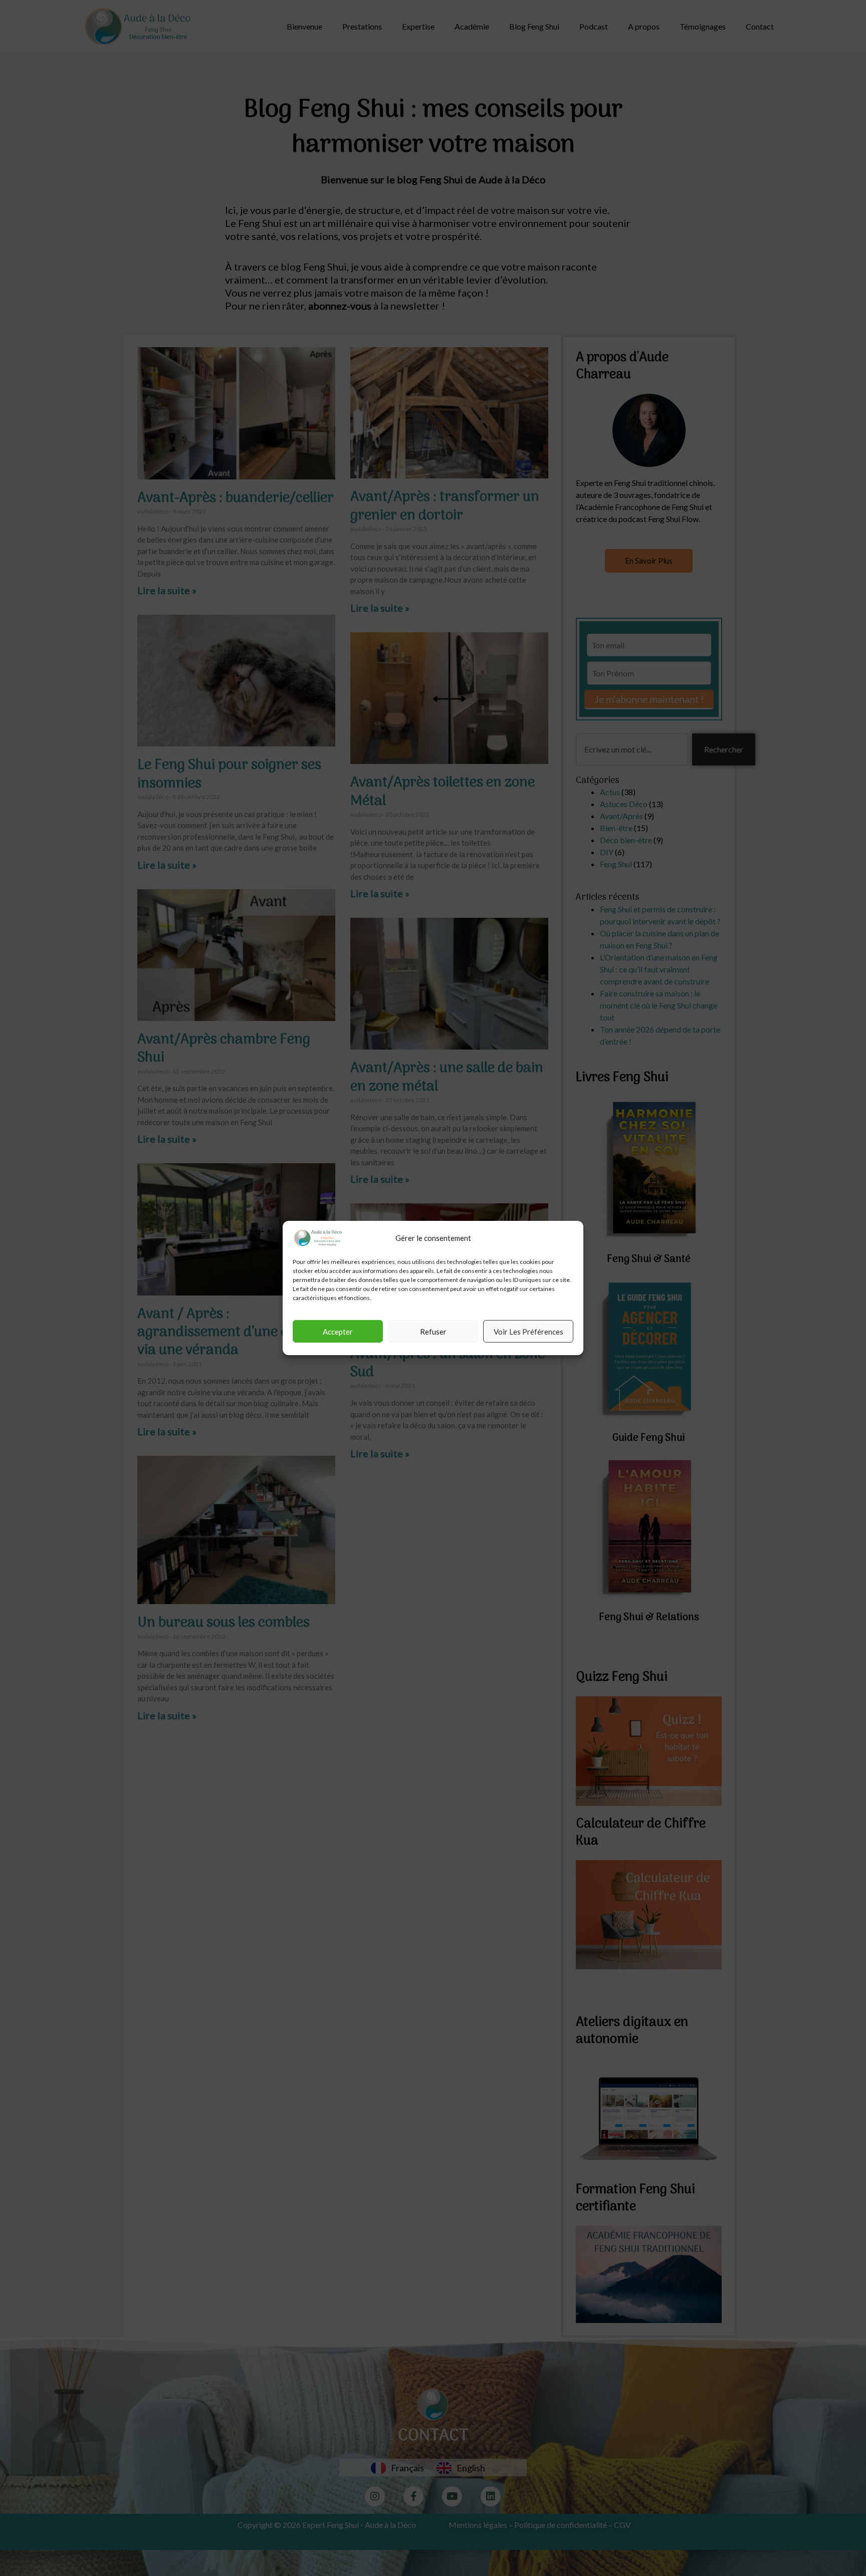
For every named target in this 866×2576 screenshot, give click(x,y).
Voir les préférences (528, 1332)
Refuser (433, 1332)
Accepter (338, 1332)
